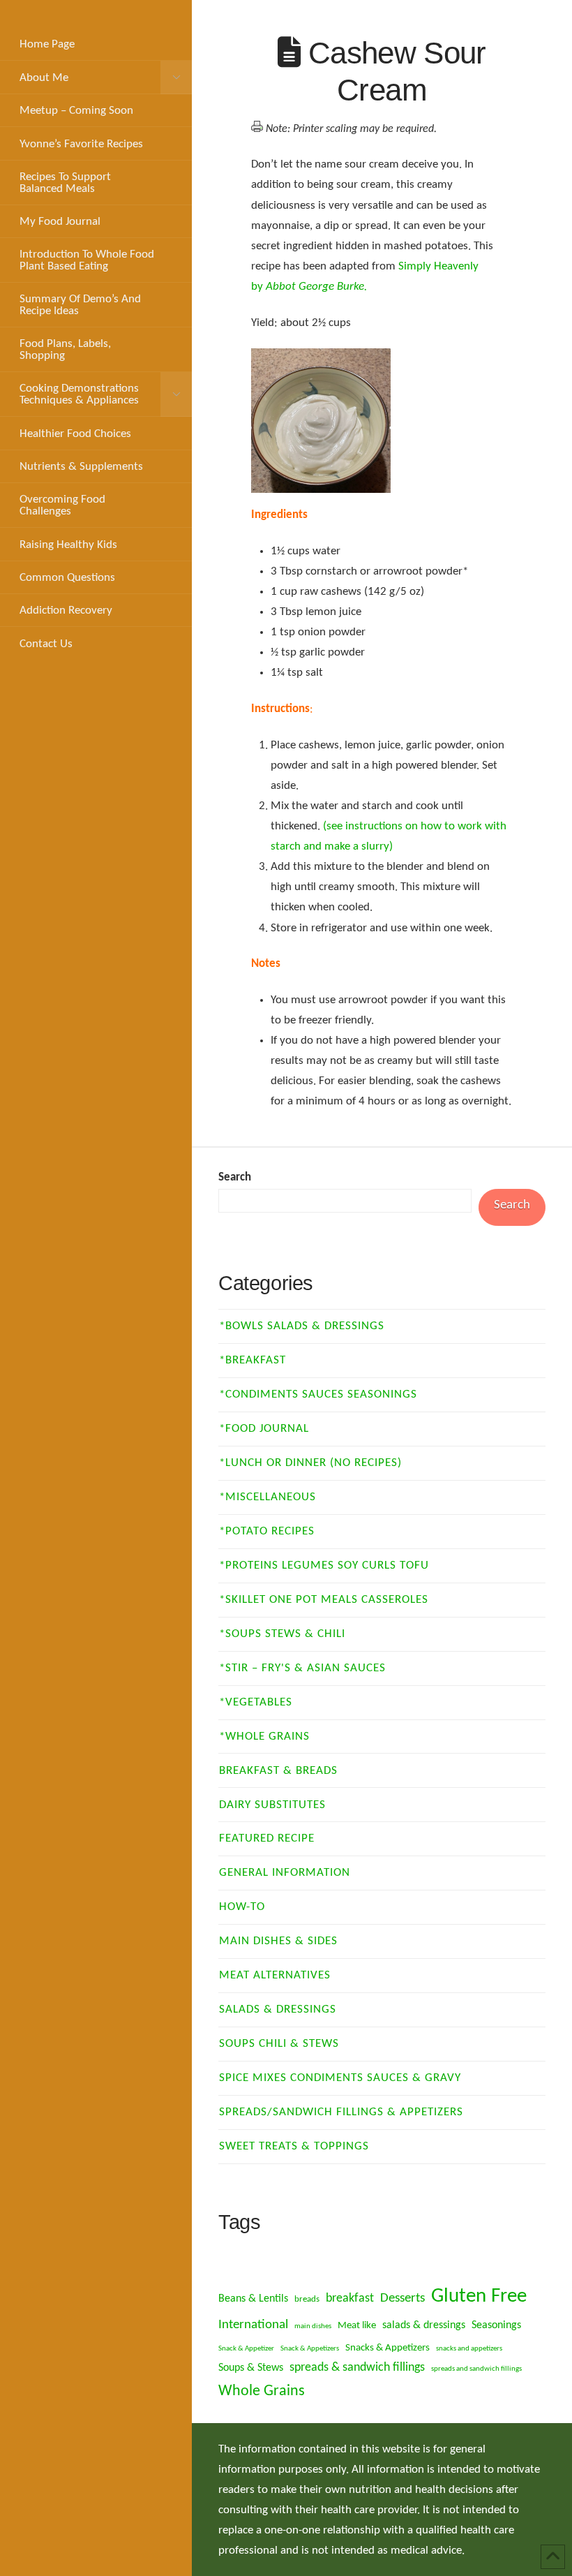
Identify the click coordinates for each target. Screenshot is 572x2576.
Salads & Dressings (278, 2009)
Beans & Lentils (253, 2299)
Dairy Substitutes (272, 1805)
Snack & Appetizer (246, 2349)
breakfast (350, 2299)
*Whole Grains (264, 1737)
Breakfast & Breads (278, 1771)
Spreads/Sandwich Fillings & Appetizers (341, 2112)
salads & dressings (424, 2325)
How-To (242, 1907)
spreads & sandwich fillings (357, 2368)
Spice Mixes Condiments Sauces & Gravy (340, 2078)
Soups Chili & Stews (279, 2044)
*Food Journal (264, 1429)
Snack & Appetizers (310, 2349)
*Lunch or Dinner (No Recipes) (310, 1463)
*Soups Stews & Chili (282, 1634)
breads (307, 2299)
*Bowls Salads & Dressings (302, 1326)
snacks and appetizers (469, 2349)
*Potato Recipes (267, 1531)
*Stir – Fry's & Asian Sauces (302, 1668)
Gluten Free (479, 2296)
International (253, 2325)
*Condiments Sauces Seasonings (318, 1394)
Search (235, 1177)
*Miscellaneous (268, 1497)
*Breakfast (253, 1360)
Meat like (357, 2326)
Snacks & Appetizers (387, 2348)
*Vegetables (256, 1702)
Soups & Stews (251, 2368)
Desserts (402, 2299)
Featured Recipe (267, 1838)
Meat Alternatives (275, 1975)
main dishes (313, 2326)
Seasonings (496, 2325)
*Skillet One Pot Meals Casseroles (324, 1600)
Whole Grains (262, 2391)
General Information (285, 1873)
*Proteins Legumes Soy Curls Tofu (324, 1565)
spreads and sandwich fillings (476, 2369)
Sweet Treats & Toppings (294, 2146)
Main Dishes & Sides (278, 1941)
